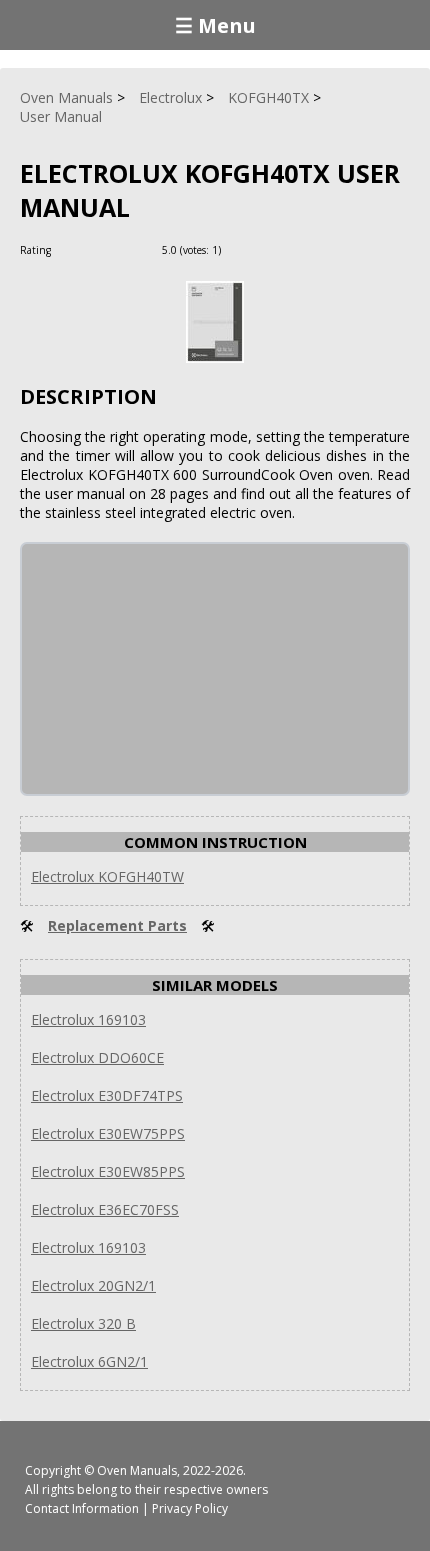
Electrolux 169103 (88, 1019)
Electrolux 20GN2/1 (93, 1285)
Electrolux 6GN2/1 (89, 1361)
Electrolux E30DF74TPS (107, 1095)
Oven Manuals (137, 1470)
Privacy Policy (190, 1508)
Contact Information (82, 1508)
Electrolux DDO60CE (97, 1057)
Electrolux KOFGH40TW (107, 876)
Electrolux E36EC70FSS (105, 1209)
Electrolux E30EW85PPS (108, 1171)
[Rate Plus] (239, 249)
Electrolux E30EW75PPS (108, 1133)
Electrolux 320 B (83, 1323)
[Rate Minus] (263, 249)
